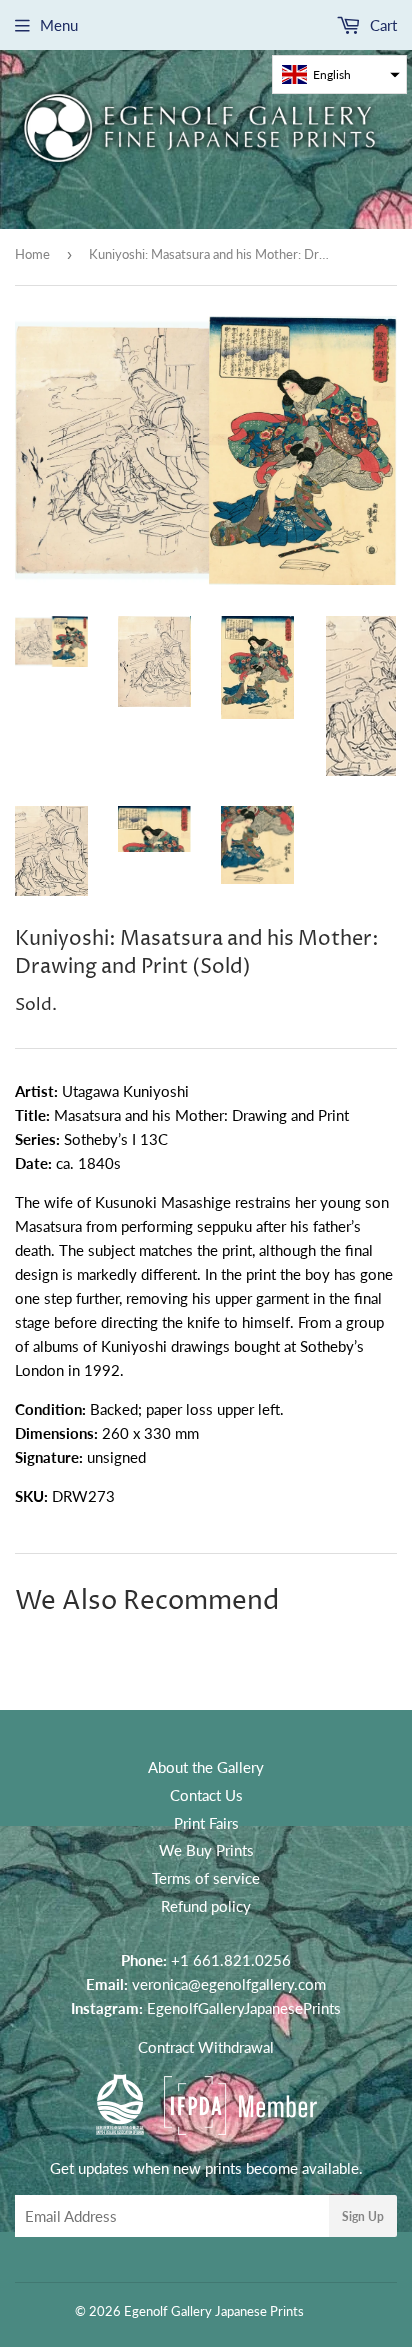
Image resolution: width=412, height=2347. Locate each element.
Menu (59, 25)
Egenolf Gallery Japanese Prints (214, 2311)
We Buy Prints (206, 1850)
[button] (339, 74)
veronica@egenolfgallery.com (229, 1984)
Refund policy (206, 1906)
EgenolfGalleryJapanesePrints (244, 2008)
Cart (381, 25)
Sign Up (363, 2216)
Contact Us (206, 1795)
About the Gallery (206, 1767)
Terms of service (206, 1878)
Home (32, 254)
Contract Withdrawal (206, 2047)
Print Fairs (206, 1823)
